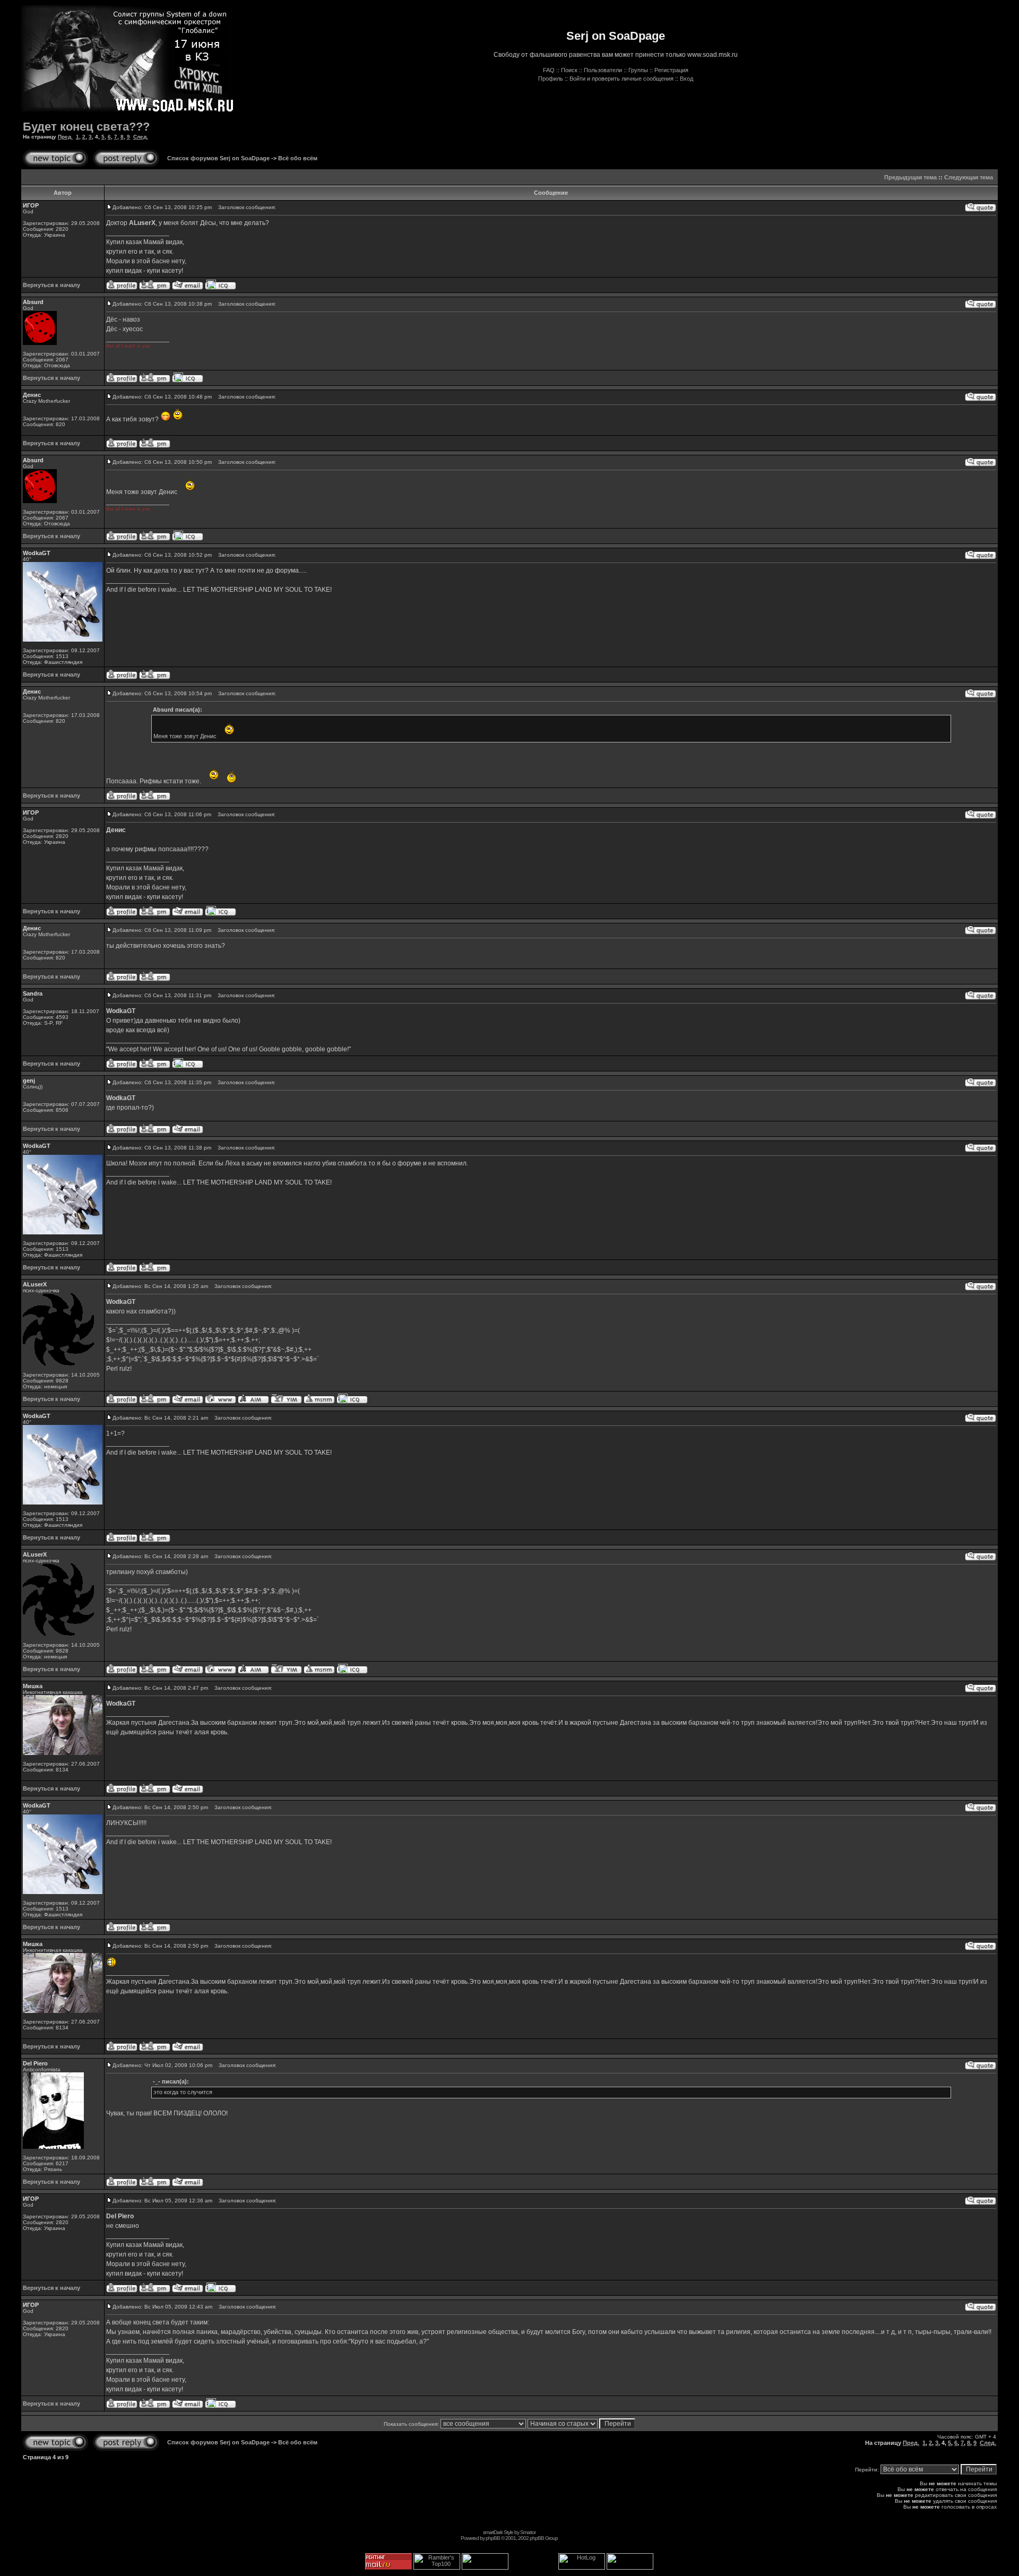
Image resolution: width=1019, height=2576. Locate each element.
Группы (638, 70)
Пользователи (603, 70)
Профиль (551, 79)
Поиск (569, 70)
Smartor (528, 2532)
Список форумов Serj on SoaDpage (218, 158)
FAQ (549, 70)
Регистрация (671, 70)
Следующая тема (969, 177)
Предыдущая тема (910, 177)
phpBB (493, 2538)
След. (141, 137)
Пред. (65, 137)
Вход (686, 79)
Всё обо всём (298, 158)
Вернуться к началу (51, 285)
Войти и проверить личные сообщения (621, 79)
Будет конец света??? (86, 127)
